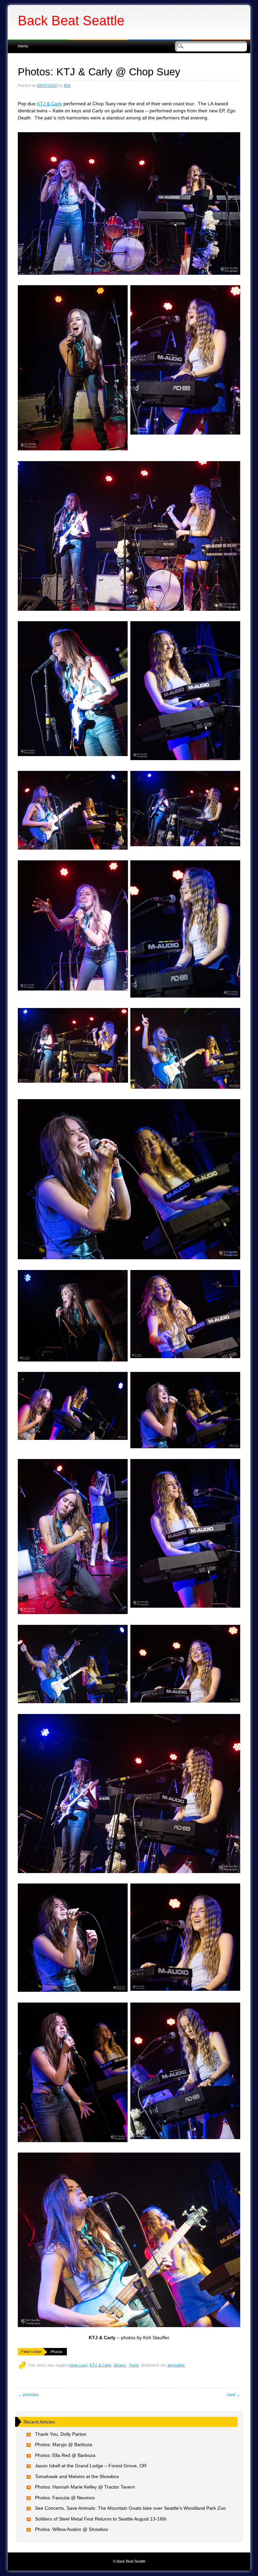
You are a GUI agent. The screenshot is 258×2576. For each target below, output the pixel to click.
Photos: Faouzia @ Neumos (65, 2498)
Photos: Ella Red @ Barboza (65, 2455)
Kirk (67, 85)
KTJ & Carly (50, 104)
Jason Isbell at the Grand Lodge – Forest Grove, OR (91, 2466)
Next (234, 2395)
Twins (134, 2365)
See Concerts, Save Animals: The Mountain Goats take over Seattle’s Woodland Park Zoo (130, 2508)
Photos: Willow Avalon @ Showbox (72, 2529)
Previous (28, 2395)
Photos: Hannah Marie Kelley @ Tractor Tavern (85, 2487)
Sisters (120, 2365)
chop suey (78, 2365)
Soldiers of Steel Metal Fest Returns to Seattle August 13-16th (101, 2519)
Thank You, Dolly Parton (61, 2434)
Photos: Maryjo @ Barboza (63, 2444)
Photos (57, 2352)
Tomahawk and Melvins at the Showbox (77, 2476)
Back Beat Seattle (71, 21)
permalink (176, 2365)
